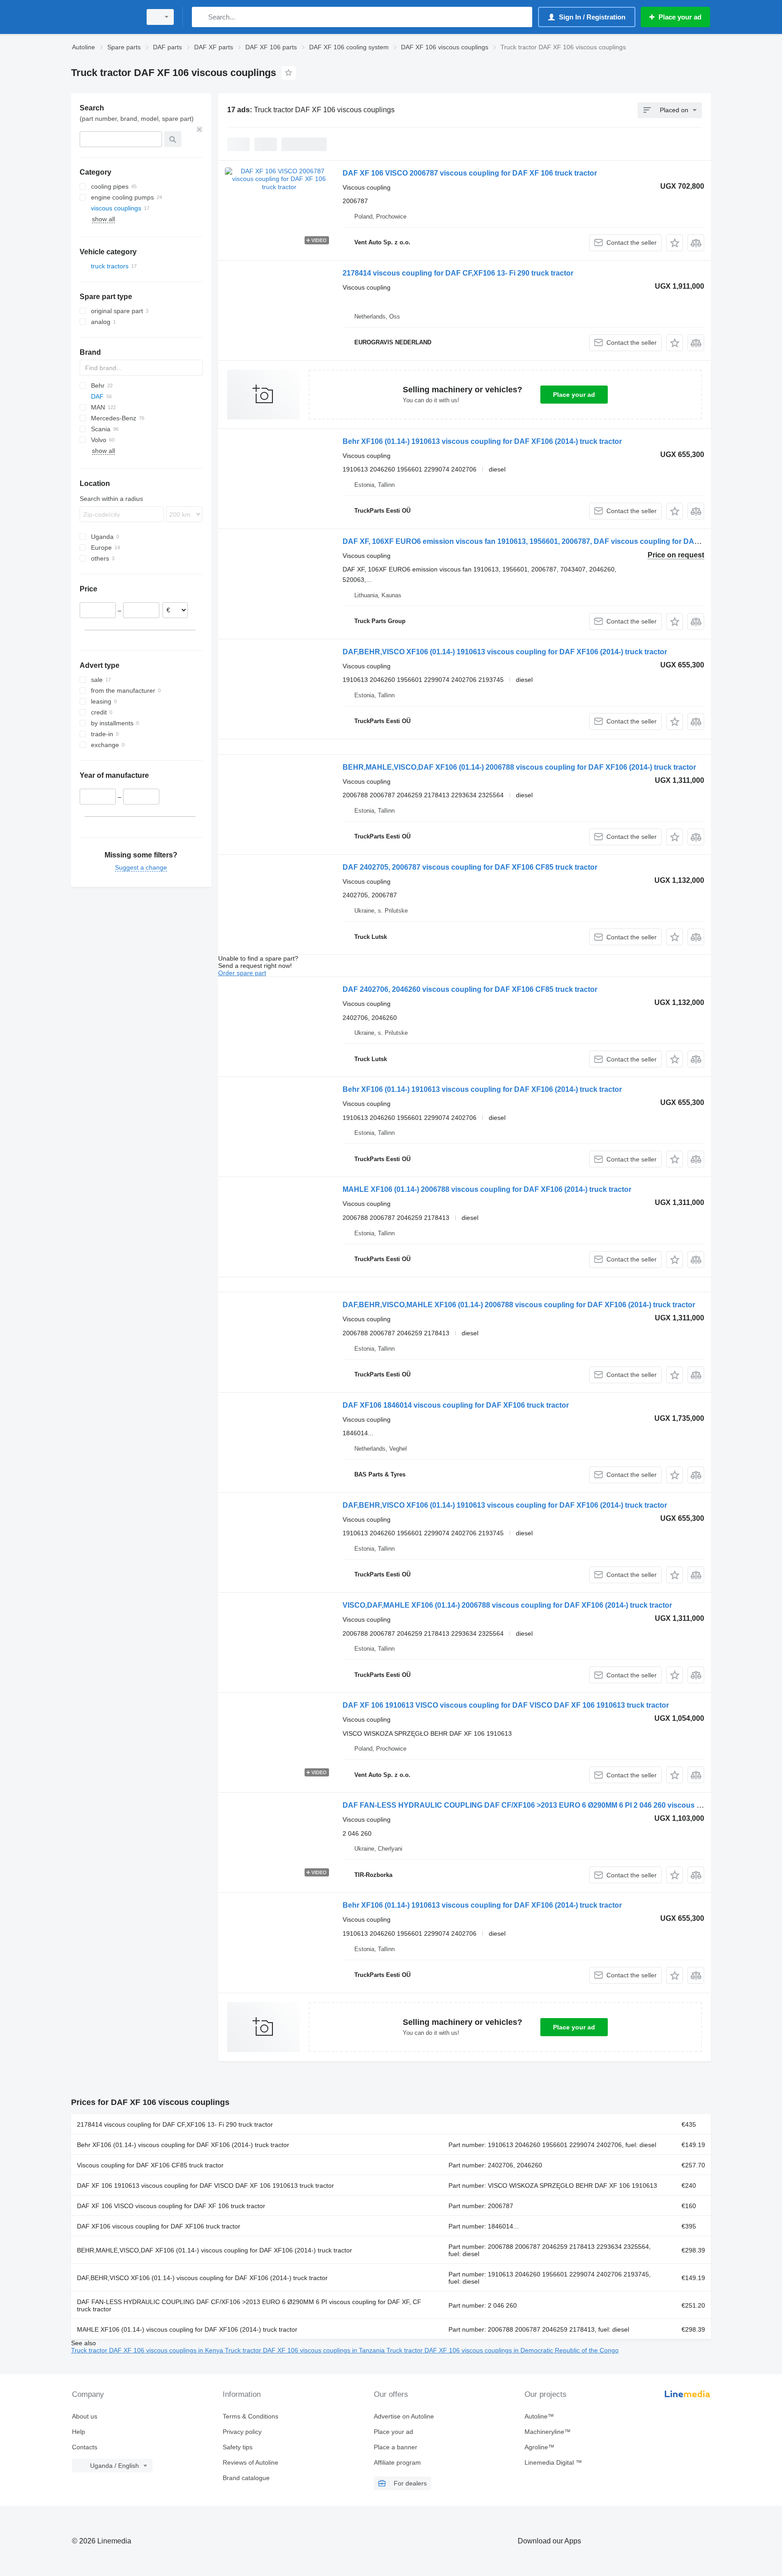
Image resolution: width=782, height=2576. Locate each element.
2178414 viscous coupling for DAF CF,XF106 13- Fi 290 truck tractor (458, 273)
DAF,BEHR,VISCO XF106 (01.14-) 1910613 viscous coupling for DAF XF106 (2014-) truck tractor (505, 652)
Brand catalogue (246, 2478)
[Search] (201, 17)
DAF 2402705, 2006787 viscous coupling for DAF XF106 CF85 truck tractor (470, 867)
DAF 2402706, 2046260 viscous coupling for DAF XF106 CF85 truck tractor (470, 989)
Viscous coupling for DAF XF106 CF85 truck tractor (150, 2165)
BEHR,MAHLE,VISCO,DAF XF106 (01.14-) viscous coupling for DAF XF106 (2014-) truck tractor (215, 2250)
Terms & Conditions (250, 2416)
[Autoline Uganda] (104, 17)
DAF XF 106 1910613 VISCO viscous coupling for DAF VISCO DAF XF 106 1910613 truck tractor (506, 1705)
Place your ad (574, 395)
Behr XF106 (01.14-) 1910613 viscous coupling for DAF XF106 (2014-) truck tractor (482, 441)
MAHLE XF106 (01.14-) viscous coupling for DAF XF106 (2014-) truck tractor (187, 2329)
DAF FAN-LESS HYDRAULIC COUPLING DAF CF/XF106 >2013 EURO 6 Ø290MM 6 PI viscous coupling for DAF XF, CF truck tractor (249, 2305)
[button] (675, 243)
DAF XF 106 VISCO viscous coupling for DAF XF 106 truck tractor (171, 2206)
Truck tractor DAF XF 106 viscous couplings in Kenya (148, 2350)
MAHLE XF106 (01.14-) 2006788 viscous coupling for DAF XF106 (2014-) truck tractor (487, 1189)
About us (85, 2416)
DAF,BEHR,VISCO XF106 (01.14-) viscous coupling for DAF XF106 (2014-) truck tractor (202, 2278)
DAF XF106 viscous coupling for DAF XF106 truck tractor (159, 2226)
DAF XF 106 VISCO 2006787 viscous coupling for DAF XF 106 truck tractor (470, 173)
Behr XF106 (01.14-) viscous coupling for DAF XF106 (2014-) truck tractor (183, 2145)
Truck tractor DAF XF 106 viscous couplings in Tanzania (306, 2350)
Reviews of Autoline (250, 2462)
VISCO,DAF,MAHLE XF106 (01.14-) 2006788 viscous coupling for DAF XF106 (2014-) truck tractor (507, 1605)
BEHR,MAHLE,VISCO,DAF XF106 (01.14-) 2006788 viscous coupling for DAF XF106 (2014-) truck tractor (519, 767)
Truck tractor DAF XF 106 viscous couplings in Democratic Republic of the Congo (503, 2350)
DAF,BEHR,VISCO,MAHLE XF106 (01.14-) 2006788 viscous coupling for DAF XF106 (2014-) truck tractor (519, 1305)
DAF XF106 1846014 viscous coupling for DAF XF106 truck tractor (456, 1405)
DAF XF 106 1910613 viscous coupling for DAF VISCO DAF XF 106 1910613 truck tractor (205, 2186)
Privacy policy (242, 2432)
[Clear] (200, 129)
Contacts (85, 2447)
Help (79, 2432)
